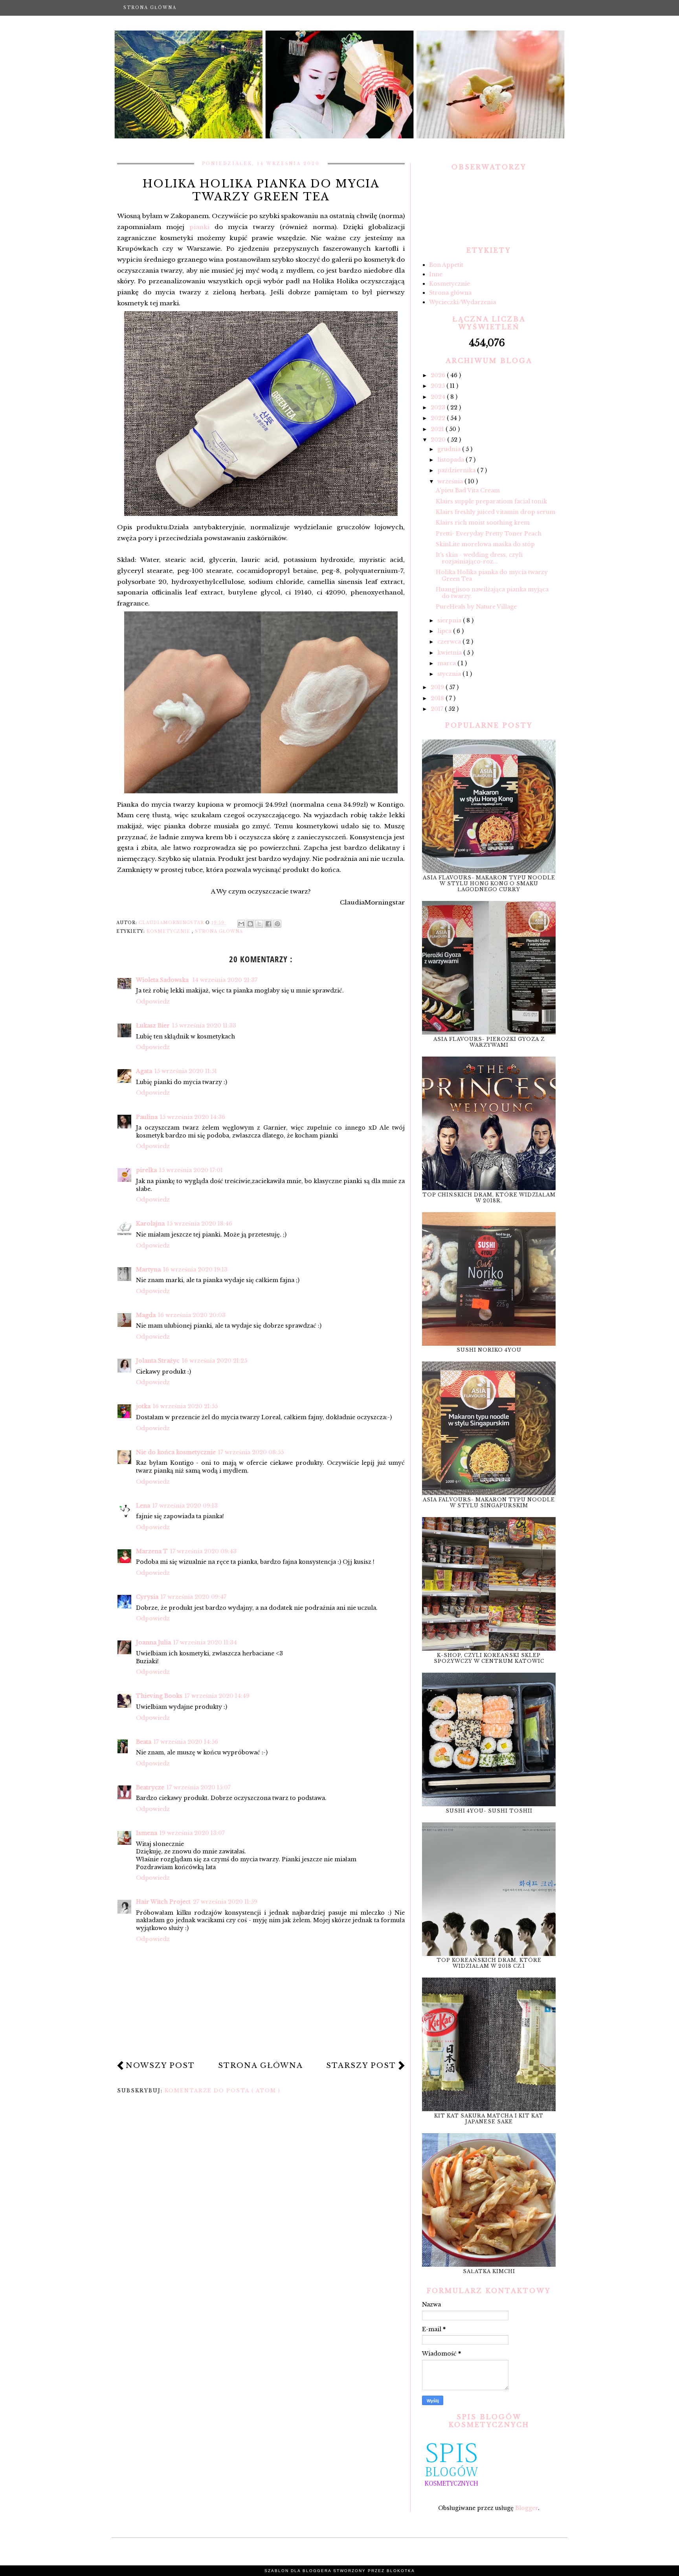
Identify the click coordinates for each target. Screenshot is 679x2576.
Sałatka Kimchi (489, 2271)
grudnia (450, 449)
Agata (144, 1071)
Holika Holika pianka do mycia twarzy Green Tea (492, 575)
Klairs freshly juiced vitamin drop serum (495, 512)
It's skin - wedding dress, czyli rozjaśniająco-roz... (479, 558)
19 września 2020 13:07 (192, 1833)
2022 (439, 418)
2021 (438, 429)
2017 (438, 709)
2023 (439, 407)
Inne (436, 274)
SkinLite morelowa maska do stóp (485, 544)
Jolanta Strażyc (158, 1361)
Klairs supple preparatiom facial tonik (491, 501)
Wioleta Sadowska (163, 980)
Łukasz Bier (153, 1026)
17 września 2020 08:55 (251, 1452)
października (457, 470)
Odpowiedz (153, 1002)
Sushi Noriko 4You (489, 1350)
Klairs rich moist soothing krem (483, 523)
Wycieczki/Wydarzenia (462, 302)
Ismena (147, 1833)
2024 (439, 397)
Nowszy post (160, 2066)
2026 (439, 375)
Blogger (527, 2508)
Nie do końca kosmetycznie (176, 1452)
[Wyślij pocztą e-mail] (241, 924)
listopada (451, 460)
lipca (445, 631)
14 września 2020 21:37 (225, 980)
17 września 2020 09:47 (194, 1597)
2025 (439, 386)
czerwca (450, 642)
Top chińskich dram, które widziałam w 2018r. (489, 1198)
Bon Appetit (446, 265)
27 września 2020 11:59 (225, 1902)
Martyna (148, 1270)
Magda (146, 1315)
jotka (143, 1406)
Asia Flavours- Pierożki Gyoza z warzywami (489, 1042)
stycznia (450, 674)
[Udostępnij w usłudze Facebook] (268, 924)
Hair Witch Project (163, 1902)
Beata (144, 1742)
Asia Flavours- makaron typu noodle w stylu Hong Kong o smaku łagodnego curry (489, 883)
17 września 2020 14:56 (186, 1742)
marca (447, 663)
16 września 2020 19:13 (195, 1270)
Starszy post (361, 2066)
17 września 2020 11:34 (205, 1642)
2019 (438, 687)
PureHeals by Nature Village (476, 607)
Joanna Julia (153, 1642)
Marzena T (152, 1551)
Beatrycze (150, 1787)
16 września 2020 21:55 (185, 1406)
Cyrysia (147, 1597)
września (451, 481)
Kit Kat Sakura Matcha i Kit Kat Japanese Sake (489, 2119)
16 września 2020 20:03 (192, 1315)
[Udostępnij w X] (259, 924)
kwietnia (450, 653)
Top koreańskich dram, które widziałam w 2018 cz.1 (489, 1963)
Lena (143, 1506)
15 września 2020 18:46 (200, 1224)
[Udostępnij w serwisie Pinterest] (277, 924)
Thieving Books (159, 1696)
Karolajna (150, 1224)
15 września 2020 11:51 (186, 1071)
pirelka (146, 1170)
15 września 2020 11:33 (204, 1026)
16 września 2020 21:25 (215, 1361)
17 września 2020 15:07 (199, 1787)
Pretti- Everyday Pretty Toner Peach (489, 534)
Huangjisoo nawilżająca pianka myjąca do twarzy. (492, 593)
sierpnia (450, 620)
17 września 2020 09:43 (203, 1551)
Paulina (147, 1117)
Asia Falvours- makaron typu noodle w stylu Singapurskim (489, 1503)
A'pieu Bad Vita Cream (468, 490)
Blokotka (401, 2571)
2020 (439, 440)
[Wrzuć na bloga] (250, 924)
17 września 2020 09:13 (185, 1506)
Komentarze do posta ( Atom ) (223, 2091)
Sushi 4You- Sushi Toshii (489, 1811)
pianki (199, 227)
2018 (438, 698)
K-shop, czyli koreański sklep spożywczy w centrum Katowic (489, 1658)
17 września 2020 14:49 (217, 1696)
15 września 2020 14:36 (193, 1117)
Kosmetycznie (169, 931)
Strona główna (150, 8)
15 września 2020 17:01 (191, 1170)
